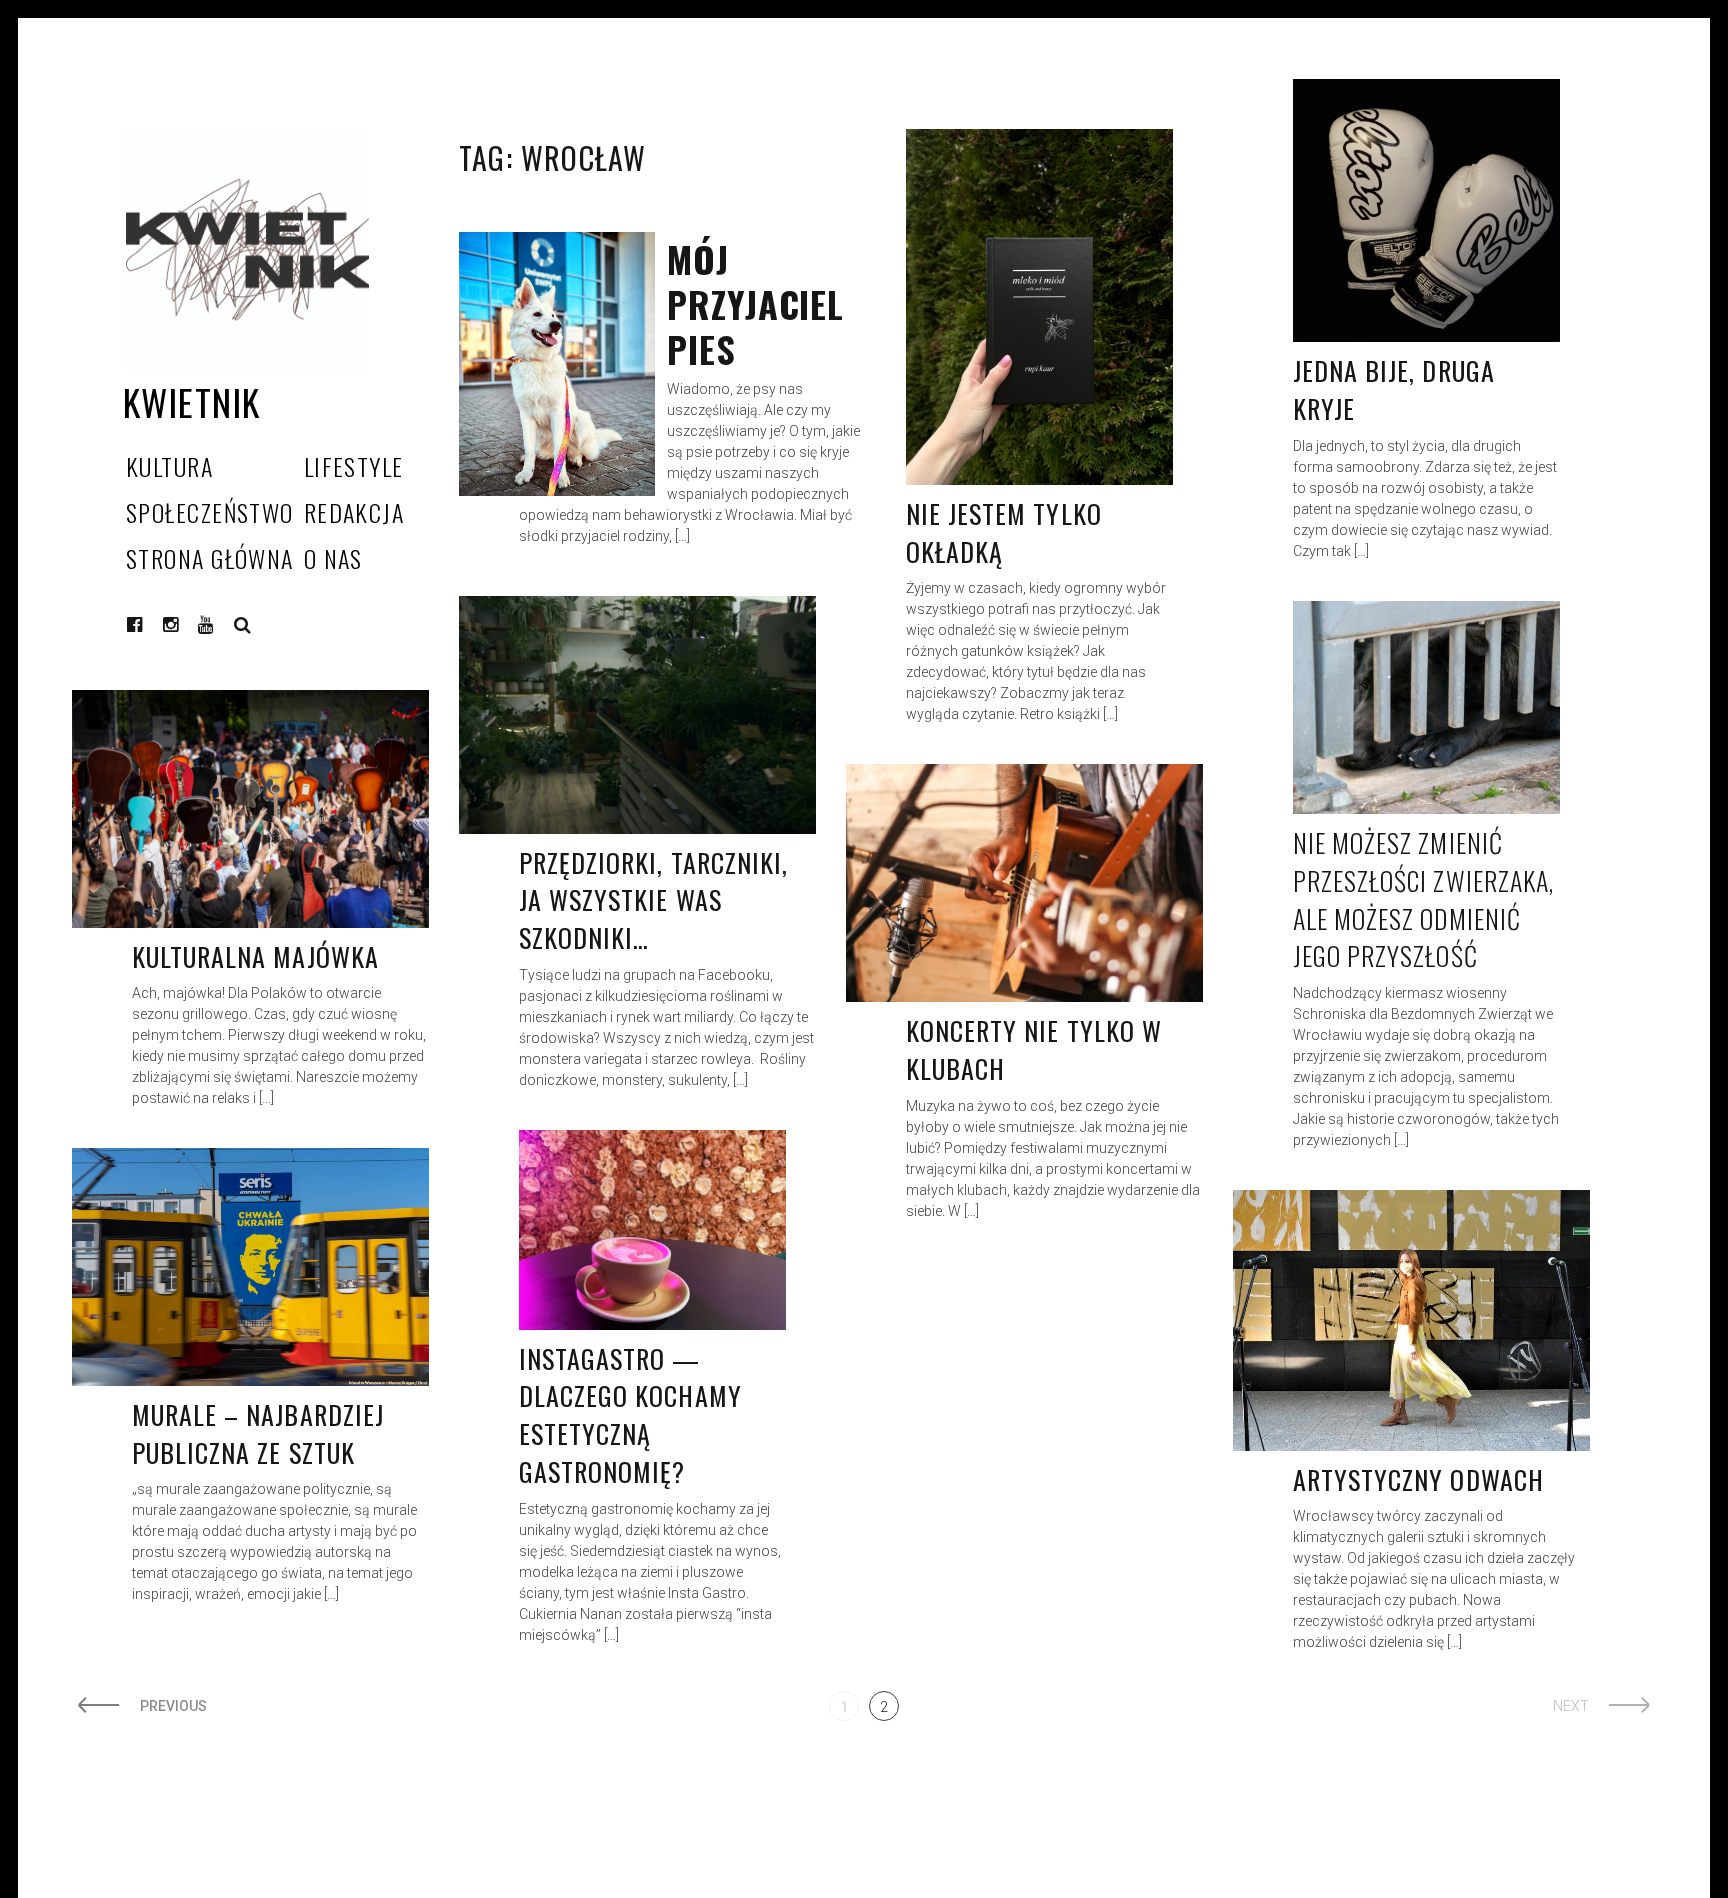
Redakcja (354, 512)
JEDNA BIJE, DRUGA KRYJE (1394, 389)
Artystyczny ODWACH (1418, 1479)
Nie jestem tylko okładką (1004, 532)
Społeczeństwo (210, 512)
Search (243, 625)
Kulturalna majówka (255, 956)
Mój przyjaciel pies (755, 303)
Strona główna (210, 558)
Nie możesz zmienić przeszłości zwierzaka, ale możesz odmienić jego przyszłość (1423, 899)
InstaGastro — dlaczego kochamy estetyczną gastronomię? (630, 1415)
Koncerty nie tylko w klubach (1034, 1049)
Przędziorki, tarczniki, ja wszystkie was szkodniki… (653, 900)
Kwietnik (192, 401)
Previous (173, 1706)
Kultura (169, 466)
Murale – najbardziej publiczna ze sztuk (258, 1433)
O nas (333, 558)
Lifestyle (354, 466)
